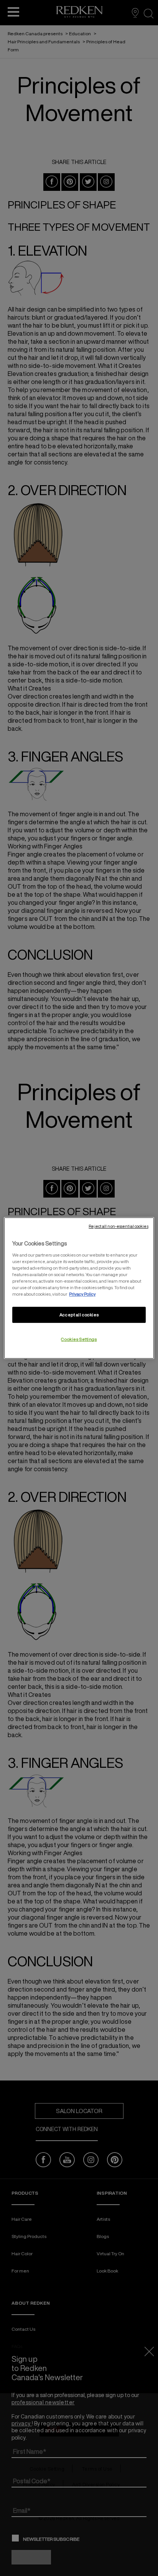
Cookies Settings (79, 1339)
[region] (79, 1288)
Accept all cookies (79, 1315)
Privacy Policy (82, 1294)
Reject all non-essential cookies (118, 1226)
